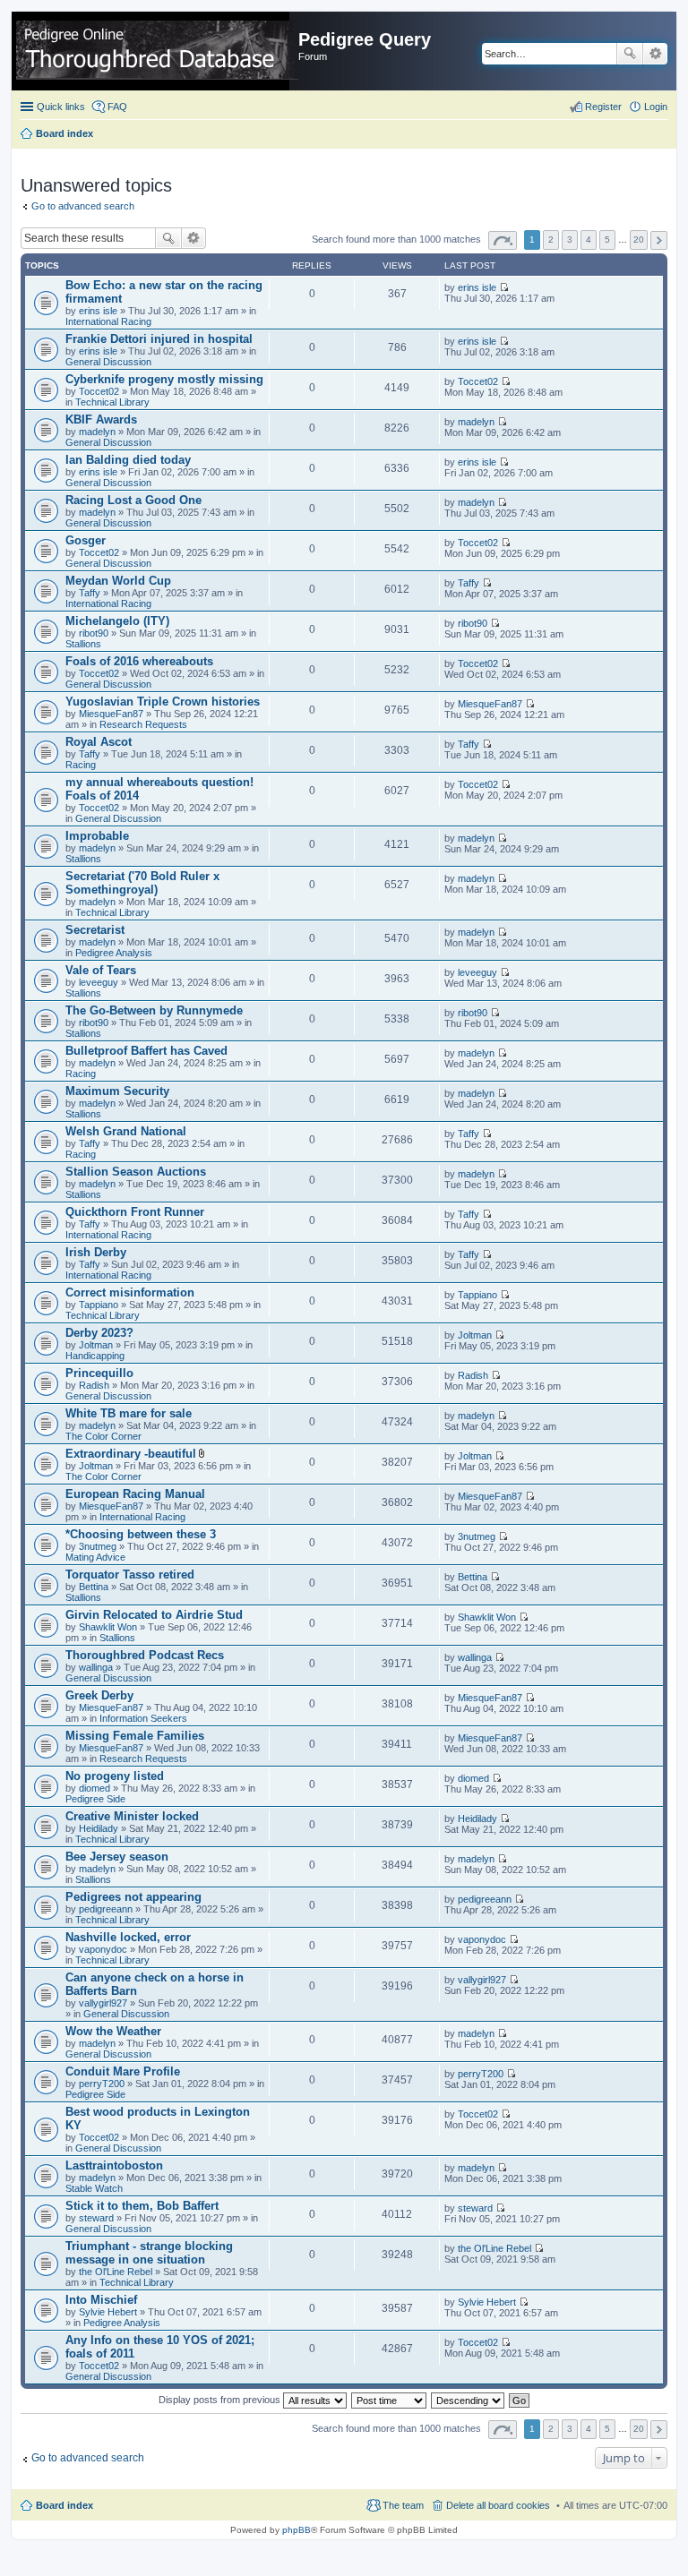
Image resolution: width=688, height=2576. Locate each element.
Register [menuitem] (603, 107)
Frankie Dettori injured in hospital (159, 339)
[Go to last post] (504, 287)
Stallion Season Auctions (136, 1172)
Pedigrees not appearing (133, 1897)
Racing (81, 765)
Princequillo (99, 1373)
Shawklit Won (108, 1627)
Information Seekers (143, 1718)
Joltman (96, 1345)
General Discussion (108, 362)
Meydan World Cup (118, 581)
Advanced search (655, 54)
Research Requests (143, 724)
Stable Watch (94, 2188)
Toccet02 (99, 391)
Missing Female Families (135, 1736)
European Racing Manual (135, 1494)
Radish (94, 1385)
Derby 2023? (99, 1333)
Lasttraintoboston (114, 2165)
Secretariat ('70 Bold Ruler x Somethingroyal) (142, 883)
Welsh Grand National (126, 1131)
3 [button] (570, 240)
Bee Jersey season (117, 1857)
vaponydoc (103, 1949)
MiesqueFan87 (111, 714)
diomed (95, 1788)
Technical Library (112, 402)
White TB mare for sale (129, 1413)
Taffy (90, 593)
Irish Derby (96, 1252)
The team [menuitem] (403, 2505)
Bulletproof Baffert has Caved (146, 1051)
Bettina (94, 1587)
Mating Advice (95, 1557)
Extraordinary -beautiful (131, 1454)
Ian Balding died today (128, 460)
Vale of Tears (101, 970)
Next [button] (659, 240)
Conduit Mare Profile (123, 2071)
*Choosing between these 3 (141, 1534)
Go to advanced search (83, 206)
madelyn (97, 432)
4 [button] (589, 240)
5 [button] (607, 240)
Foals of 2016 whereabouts (139, 661)
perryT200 (102, 2084)
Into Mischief (101, 2300)
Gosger (86, 540)
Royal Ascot (99, 742)
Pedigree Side (95, 1799)
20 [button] (639, 240)
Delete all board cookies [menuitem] (498, 2505)
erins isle (98, 311)
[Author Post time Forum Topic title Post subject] (390, 2400)
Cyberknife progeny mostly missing (164, 379)
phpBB (297, 2530)
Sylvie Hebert (108, 2312)
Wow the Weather (113, 2031)
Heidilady (99, 1828)
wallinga (96, 1667)
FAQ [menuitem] (117, 107)
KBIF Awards (101, 419)
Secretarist (95, 930)
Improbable (97, 836)
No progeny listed (115, 1776)
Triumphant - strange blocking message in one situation (149, 2253)
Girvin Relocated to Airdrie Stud (154, 1615)
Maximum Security (117, 1091)
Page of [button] (503, 240)
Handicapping (95, 1356)
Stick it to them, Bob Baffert (142, 2206)
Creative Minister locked (132, 1816)
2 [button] (551, 240)
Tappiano (99, 1305)
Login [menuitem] (656, 107)
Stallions (83, 644)
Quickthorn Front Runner (135, 1212)
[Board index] (157, 51)
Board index (64, 2505)
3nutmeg (98, 1546)
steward (96, 2218)
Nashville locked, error (128, 1937)
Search (630, 54)
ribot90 (94, 633)
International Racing (108, 321)
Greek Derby (99, 1695)
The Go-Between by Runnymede (154, 1010)
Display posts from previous (221, 2400)
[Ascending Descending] (469, 2400)
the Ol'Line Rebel (116, 2272)
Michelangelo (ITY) (117, 621)
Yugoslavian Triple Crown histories (163, 702)
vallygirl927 (103, 2003)
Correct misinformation (130, 1292)
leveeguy (99, 982)
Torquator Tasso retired (130, 1575)
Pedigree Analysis (114, 953)
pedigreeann (106, 1909)
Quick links (61, 107)
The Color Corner (103, 1436)
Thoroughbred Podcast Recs (145, 1655)
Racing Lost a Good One (133, 500)
